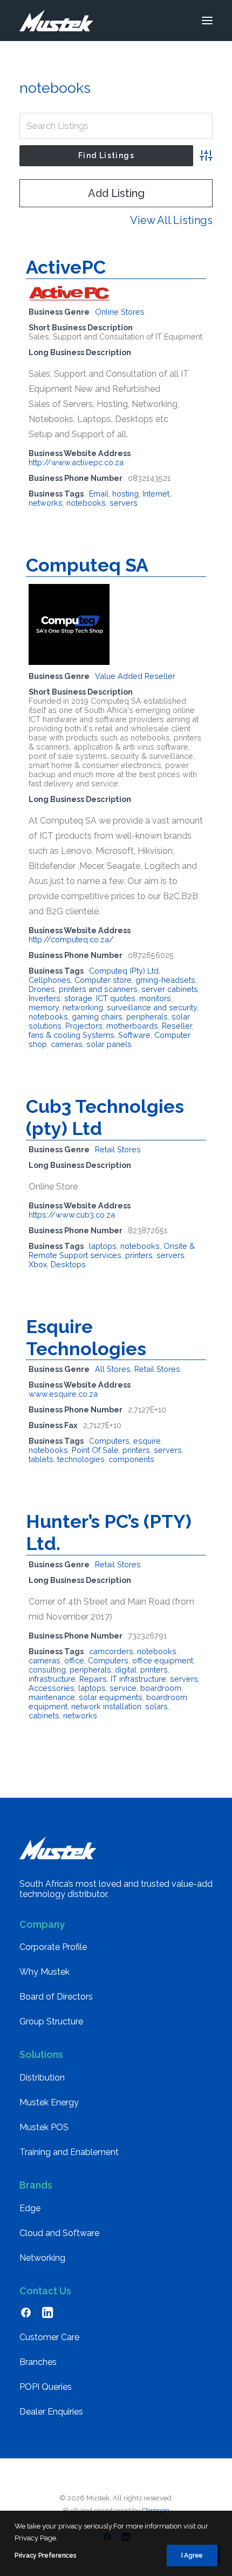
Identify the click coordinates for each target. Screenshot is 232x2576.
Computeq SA (87, 565)
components (131, 1459)
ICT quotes (116, 998)
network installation (106, 1706)
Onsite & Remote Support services (112, 1250)
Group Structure (51, 2021)
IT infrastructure (138, 1679)
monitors (155, 998)
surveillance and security (152, 1007)
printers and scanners (98, 989)
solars (156, 1706)
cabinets (44, 1715)
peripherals (147, 1017)
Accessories (52, 1688)
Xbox (38, 1264)
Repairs (93, 1679)
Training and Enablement (69, 2152)
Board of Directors (56, 1997)
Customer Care (49, 2337)
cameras (67, 1044)
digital (126, 1670)
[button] (207, 21)
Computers (109, 1441)
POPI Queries (46, 2387)
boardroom (161, 1688)
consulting (47, 1670)
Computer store (103, 980)
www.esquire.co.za (63, 1394)
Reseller (177, 1026)
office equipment (163, 1660)
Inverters (45, 998)
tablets (41, 1459)
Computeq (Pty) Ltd (124, 971)
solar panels (109, 1044)
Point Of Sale (95, 1450)
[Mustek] (56, 21)
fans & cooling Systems (71, 1035)
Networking (42, 2258)
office (74, 1660)
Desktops (68, 1264)
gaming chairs (97, 1017)
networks (46, 503)
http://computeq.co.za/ (71, 939)
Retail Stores (118, 1149)
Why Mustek (45, 1972)
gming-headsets (165, 980)
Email (99, 494)
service (123, 1688)
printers (139, 1255)
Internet (156, 494)
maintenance (52, 1697)
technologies (81, 1459)
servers (124, 503)
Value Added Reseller (135, 676)
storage (78, 998)
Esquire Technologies (86, 1338)
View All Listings (171, 220)
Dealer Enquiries (51, 2412)
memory (44, 1007)
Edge (30, 2208)
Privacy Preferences (45, 2555)
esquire (147, 1441)
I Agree (192, 2555)
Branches (38, 2362)
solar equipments (111, 1697)
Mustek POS (44, 2127)
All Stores (113, 1369)
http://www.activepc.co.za (76, 462)
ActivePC (66, 267)
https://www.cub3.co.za (72, 1215)
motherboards (132, 1026)
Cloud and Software (59, 2233)
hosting (125, 494)
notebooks (86, 503)
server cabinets (170, 989)
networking (83, 1007)
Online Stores (120, 312)
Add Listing (116, 193)
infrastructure (52, 1679)
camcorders (111, 1651)
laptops (103, 1246)
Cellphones (50, 980)
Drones (42, 989)
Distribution (42, 2078)
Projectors (84, 1026)
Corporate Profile (53, 1947)
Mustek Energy (49, 2102)
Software (134, 1035)
